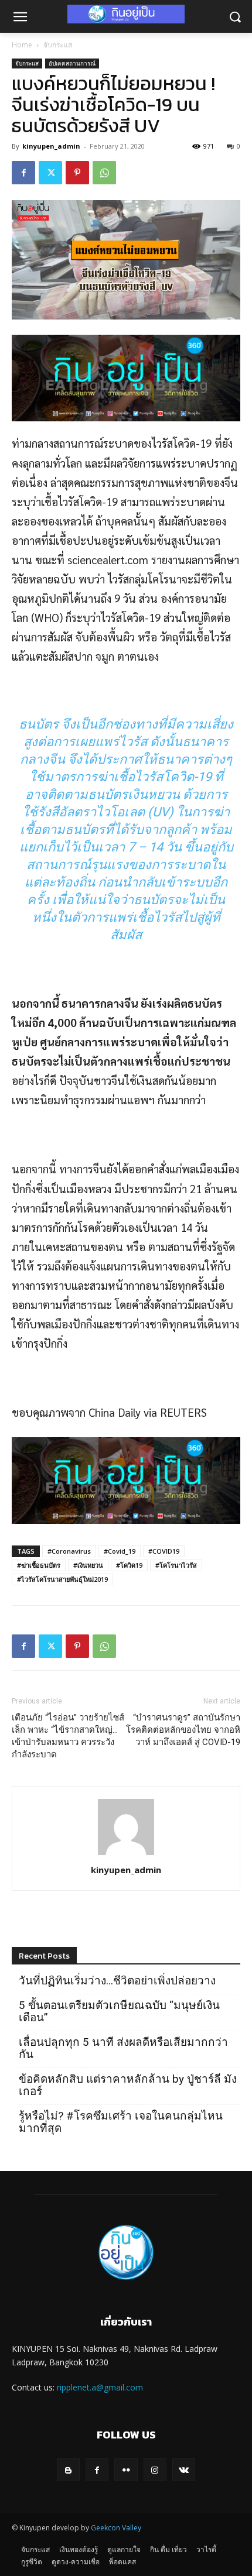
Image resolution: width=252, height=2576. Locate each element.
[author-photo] (126, 1853)
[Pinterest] (77, 173)
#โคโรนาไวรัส (176, 1565)
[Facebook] (23, 173)
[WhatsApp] (104, 173)
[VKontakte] (184, 2470)
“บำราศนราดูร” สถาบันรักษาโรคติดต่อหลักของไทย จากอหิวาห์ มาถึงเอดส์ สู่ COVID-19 (183, 1730)
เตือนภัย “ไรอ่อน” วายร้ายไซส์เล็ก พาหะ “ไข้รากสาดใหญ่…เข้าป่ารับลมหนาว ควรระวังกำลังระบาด (68, 1736)
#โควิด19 (129, 1565)
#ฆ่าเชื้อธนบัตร (39, 1565)
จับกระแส (58, 45)
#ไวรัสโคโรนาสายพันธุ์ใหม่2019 (62, 1579)
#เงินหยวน (88, 1565)
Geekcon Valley (116, 2528)
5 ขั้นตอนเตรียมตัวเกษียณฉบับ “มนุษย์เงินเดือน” (119, 2011)
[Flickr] (126, 2470)
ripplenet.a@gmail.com (100, 2387)
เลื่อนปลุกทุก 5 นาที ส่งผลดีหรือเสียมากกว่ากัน (123, 2048)
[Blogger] (68, 2470)
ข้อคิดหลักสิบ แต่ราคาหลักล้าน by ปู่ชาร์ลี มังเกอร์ (128, 2085)
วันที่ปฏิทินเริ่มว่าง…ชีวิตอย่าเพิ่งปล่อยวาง (117, 1981)
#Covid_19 (120, 1551)
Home (22, 45)
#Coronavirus (69, 1551)
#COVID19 (164, 1551)
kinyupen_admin (51, 146)
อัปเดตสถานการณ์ (72, 63)
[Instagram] (155, 2470)
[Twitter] (50, 173)
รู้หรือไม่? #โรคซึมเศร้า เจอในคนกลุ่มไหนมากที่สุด (121, 2122)
